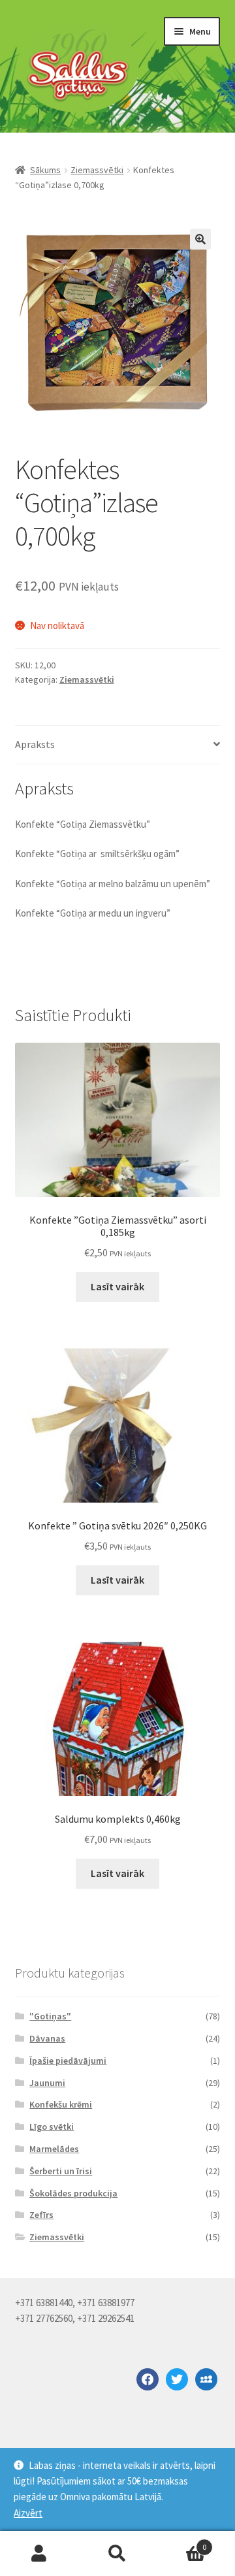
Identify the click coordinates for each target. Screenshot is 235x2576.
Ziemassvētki (97, 170)
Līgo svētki (52, 2127)
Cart (181, 2542)
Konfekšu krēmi (61, 2104)
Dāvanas (47, 2038)
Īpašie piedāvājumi (68, 2061)
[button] (200, 239)
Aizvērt (28, 2513)
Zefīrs (41, 2215)
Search (117, 2554)
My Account (39, 2554)
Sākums (45, 170)
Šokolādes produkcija (73, 2193)
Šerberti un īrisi (61, 2171)
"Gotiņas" (50, 2016)
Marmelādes (54, 2149)
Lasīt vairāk (117, 1286)
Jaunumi (47, 2083)
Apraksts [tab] (35, 744)
